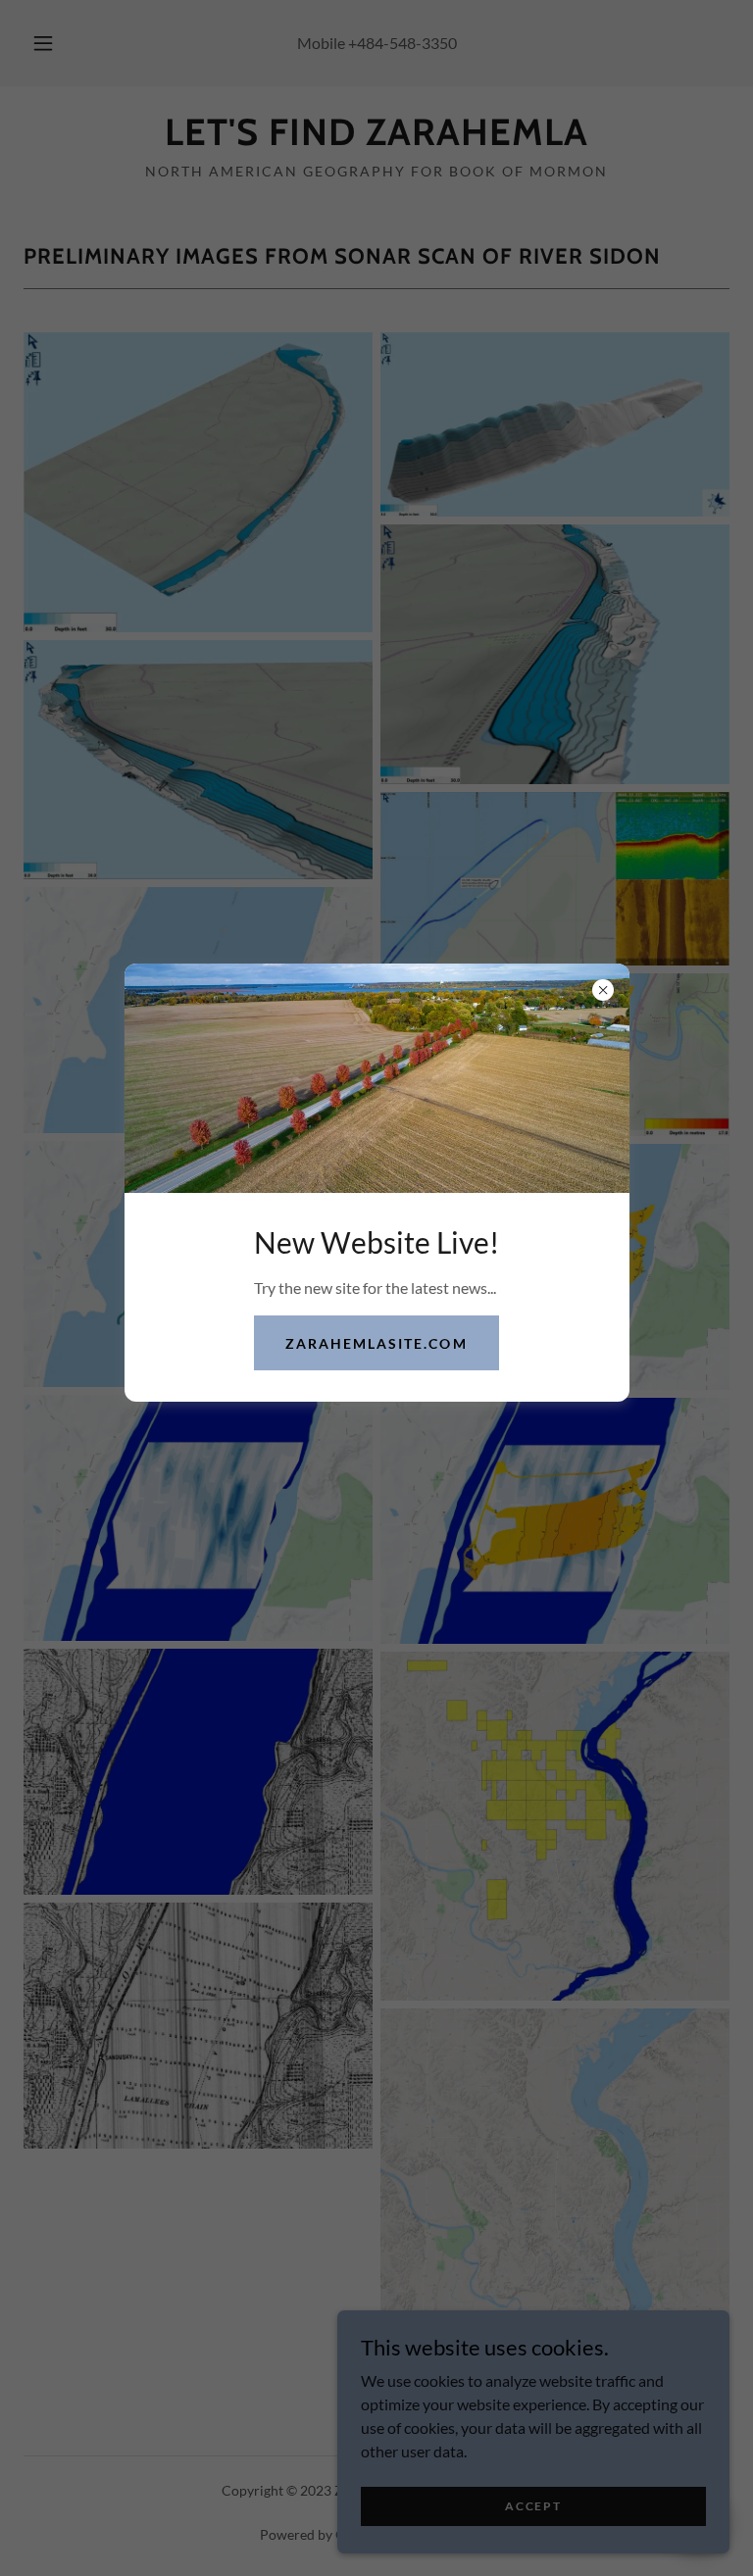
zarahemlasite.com (376, 1343)
